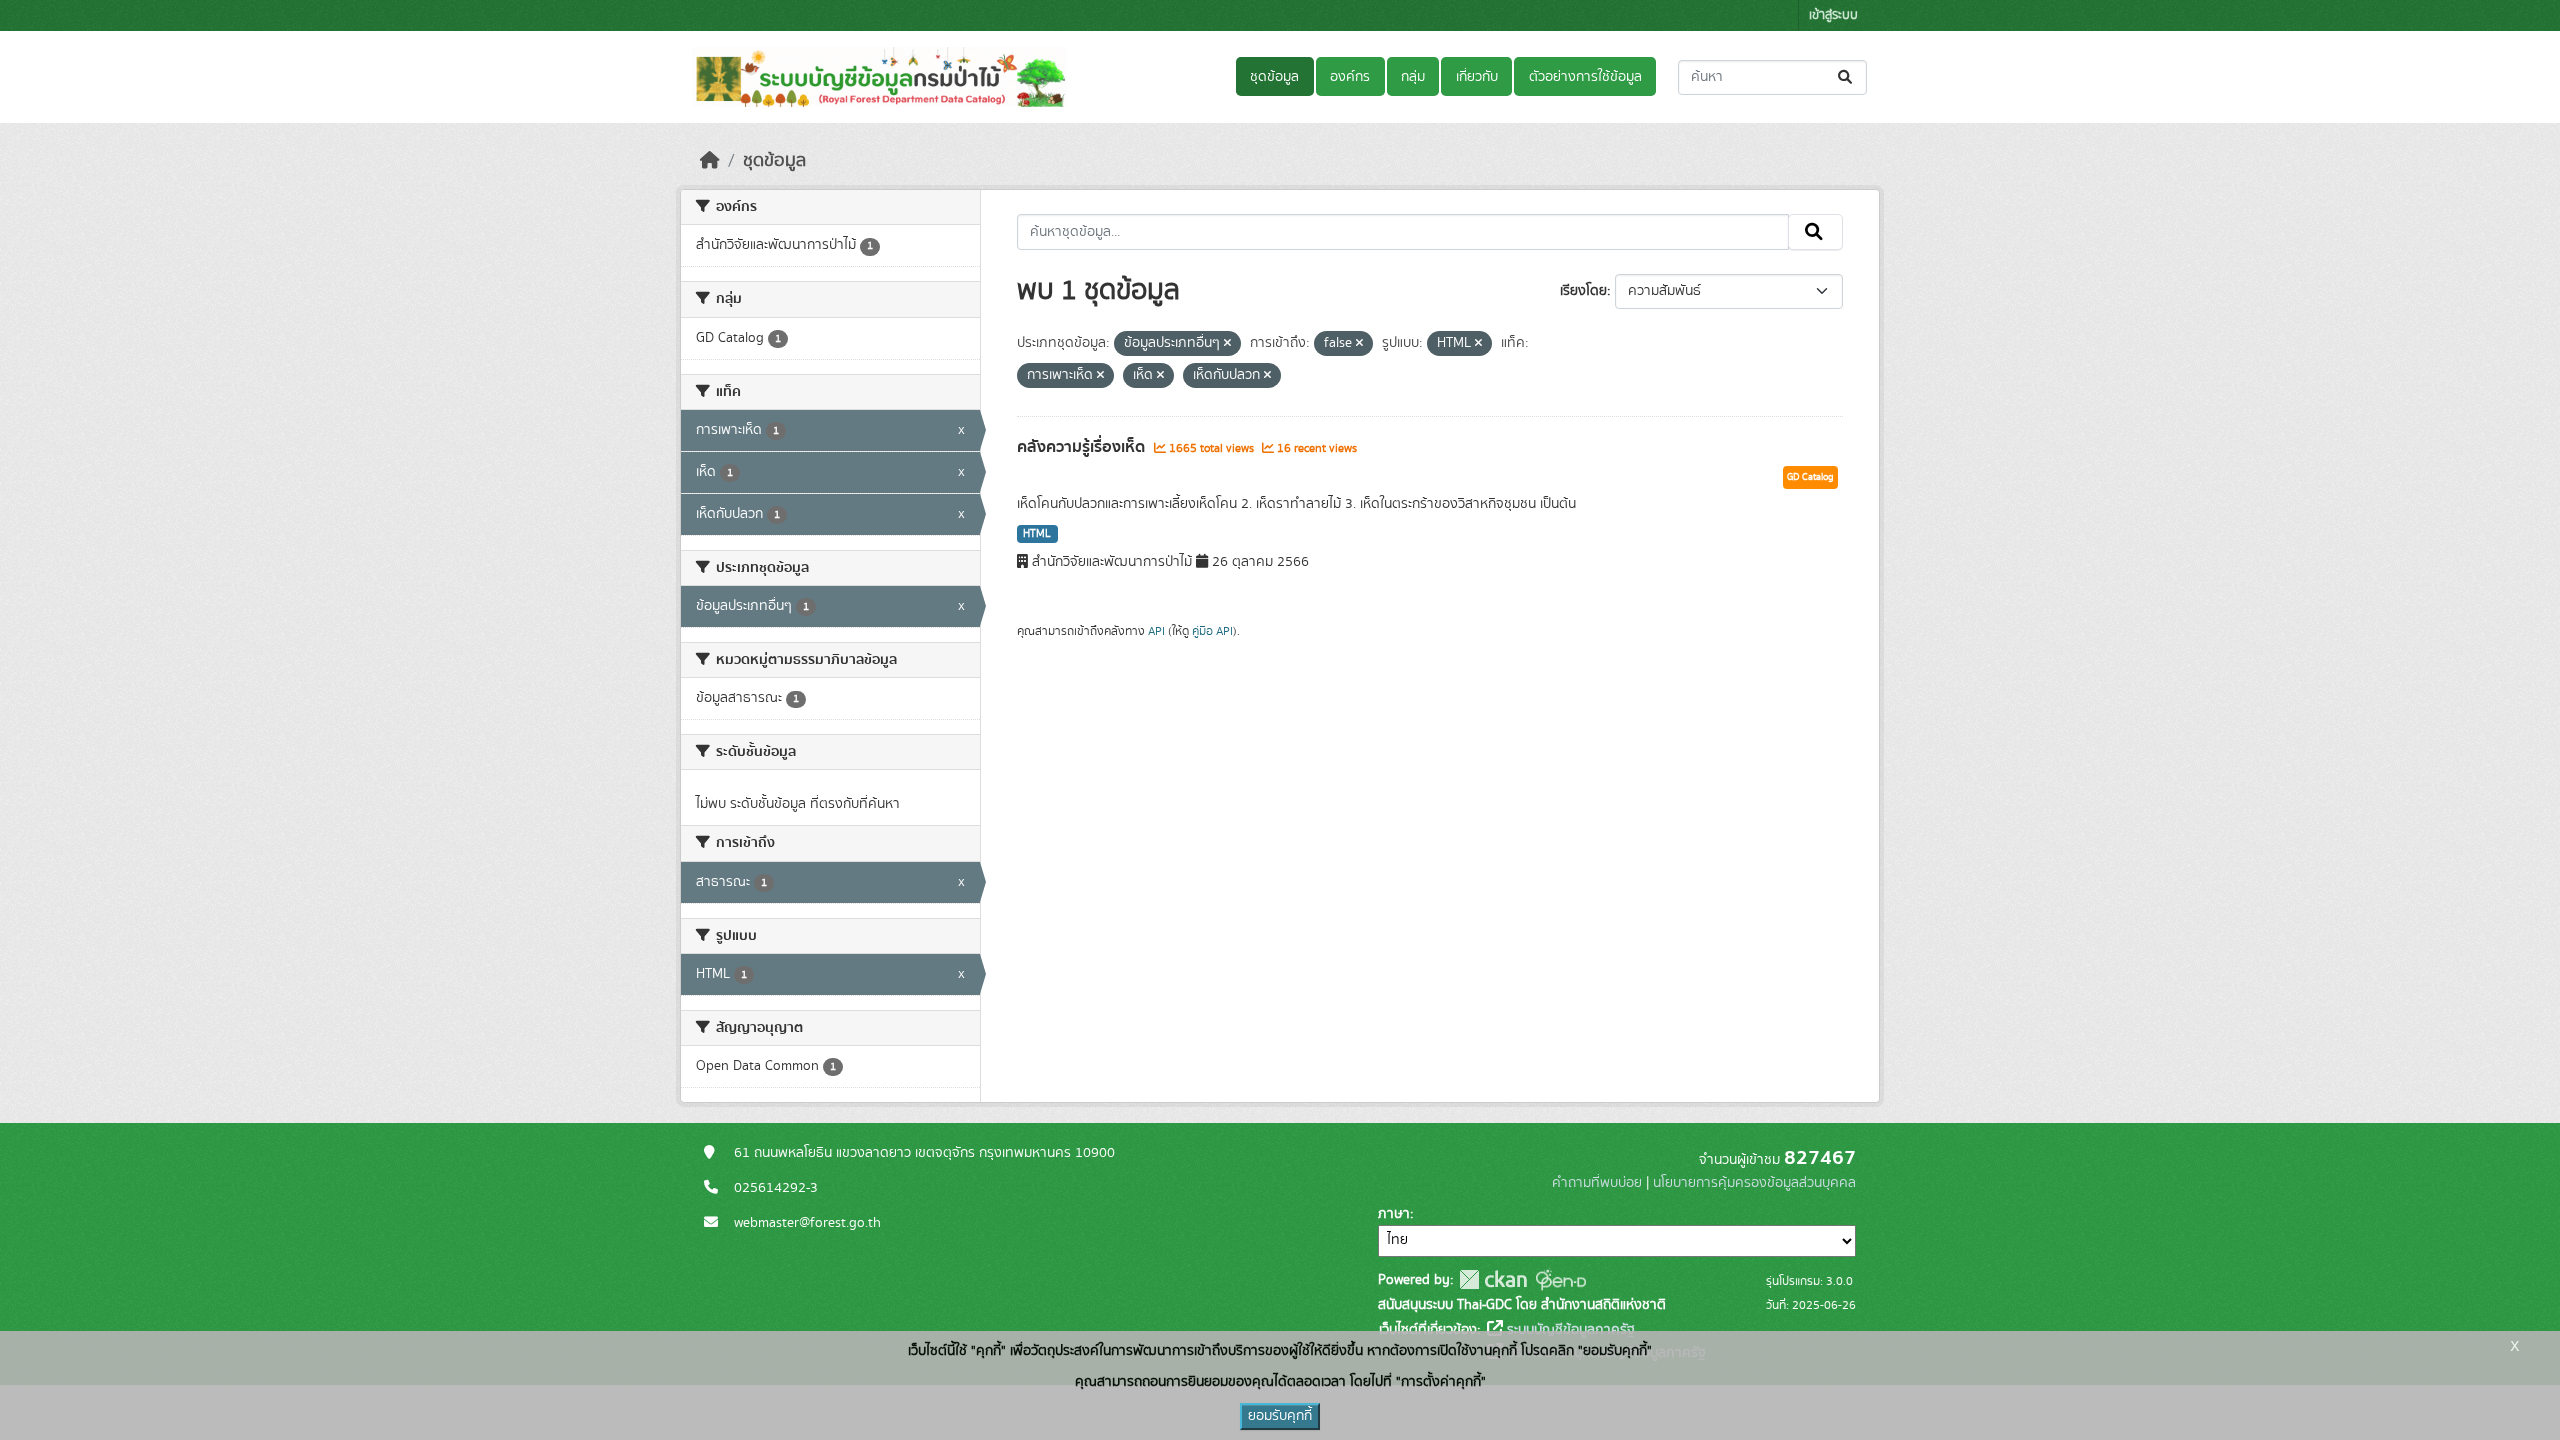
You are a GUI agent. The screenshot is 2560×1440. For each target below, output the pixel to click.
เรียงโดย (1583, 291)
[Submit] (1846, 77)
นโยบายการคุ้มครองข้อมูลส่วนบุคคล (1754, 1183)
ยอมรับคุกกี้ (1280, 1416)
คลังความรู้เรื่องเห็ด (1083, 447)
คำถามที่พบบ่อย (1597, 1183)
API (1156, 631)
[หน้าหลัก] (710, 161)
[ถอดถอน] (1227, 344)
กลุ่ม (1413, 77)
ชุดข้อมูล (1274, 77)
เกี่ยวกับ (1477, 77)
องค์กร (1350, 77)
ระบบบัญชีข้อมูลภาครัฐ (1569, 1330)
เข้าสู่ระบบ (1833, 15)
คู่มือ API (1212, 631)
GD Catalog (1810, 477)
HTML (1037, 534)
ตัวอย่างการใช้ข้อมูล (1585, 77)
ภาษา (1394, 1214)
